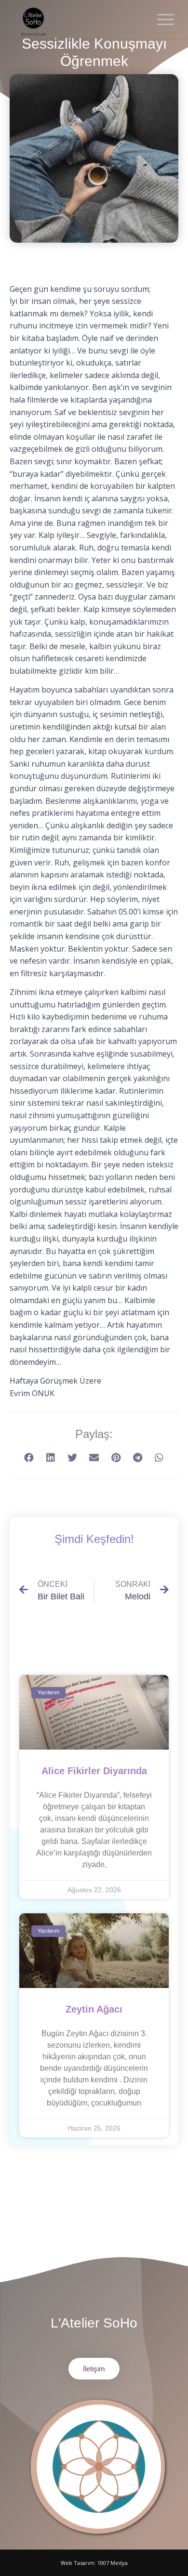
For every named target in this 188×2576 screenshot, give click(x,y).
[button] (29, 1458)
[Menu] (161, 19)
